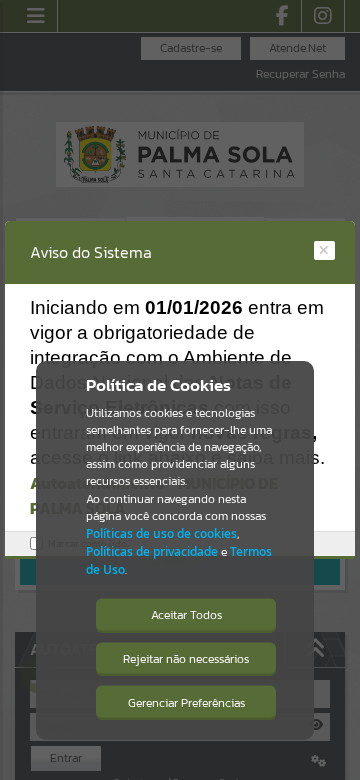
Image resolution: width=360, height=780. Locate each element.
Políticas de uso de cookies (161, 533)
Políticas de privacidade (152, 551)
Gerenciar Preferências (186, 703)
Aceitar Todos (186, 615)
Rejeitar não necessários (186, 659)
